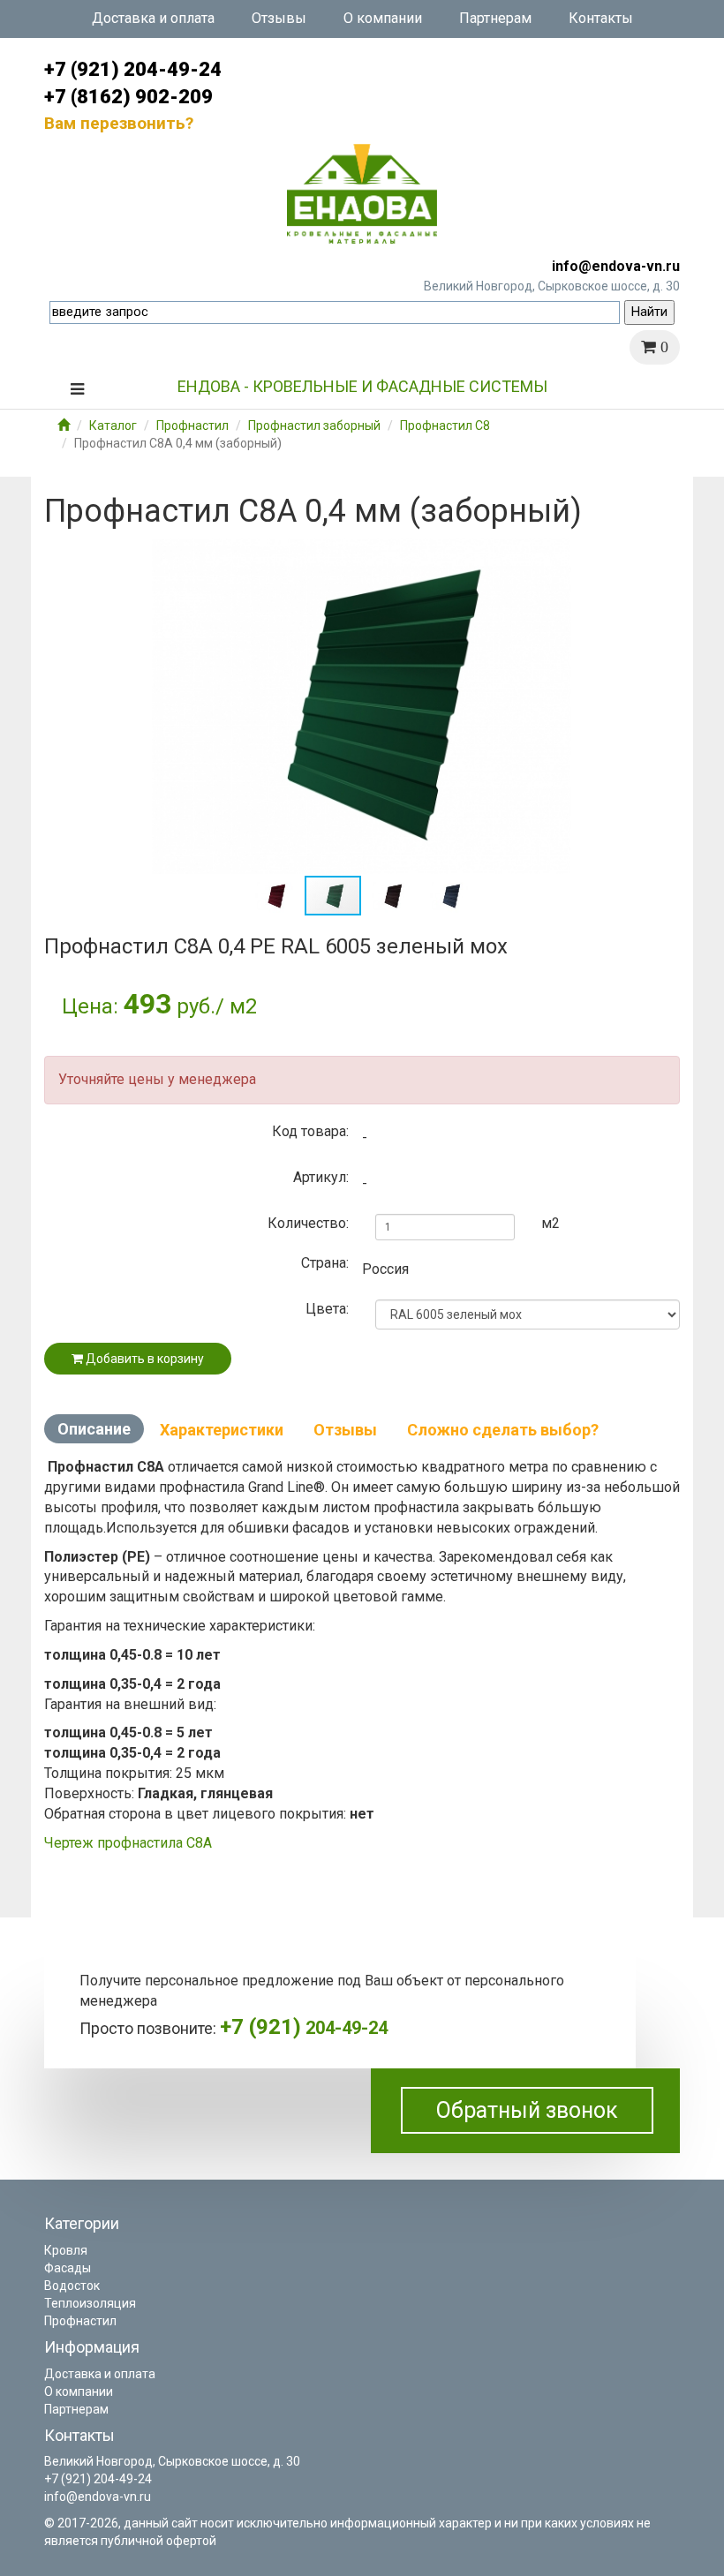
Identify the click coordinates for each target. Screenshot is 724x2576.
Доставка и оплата (153, 18)
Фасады (68, 2268)
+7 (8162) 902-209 (128, 97)
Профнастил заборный (314, 426)
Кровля (66, 2250)
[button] (664, 554)
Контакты (601, 18)
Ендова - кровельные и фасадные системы (362, 386)
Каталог (113, 426)
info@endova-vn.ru (616, 266)
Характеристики (222, 1430)
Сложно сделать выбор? (503, 1430)
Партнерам (495, 18)
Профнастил (192, 426)
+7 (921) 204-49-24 (133, 69)
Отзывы (279, 18)
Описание (94, 1429)
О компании (383, 18)
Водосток (72, 2286)
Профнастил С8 (445, 426)
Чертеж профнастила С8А (128, 1843)
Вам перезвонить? (119, 123)
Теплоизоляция (90, 2303)
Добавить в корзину (143, 1359)
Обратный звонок (527, 2110)
